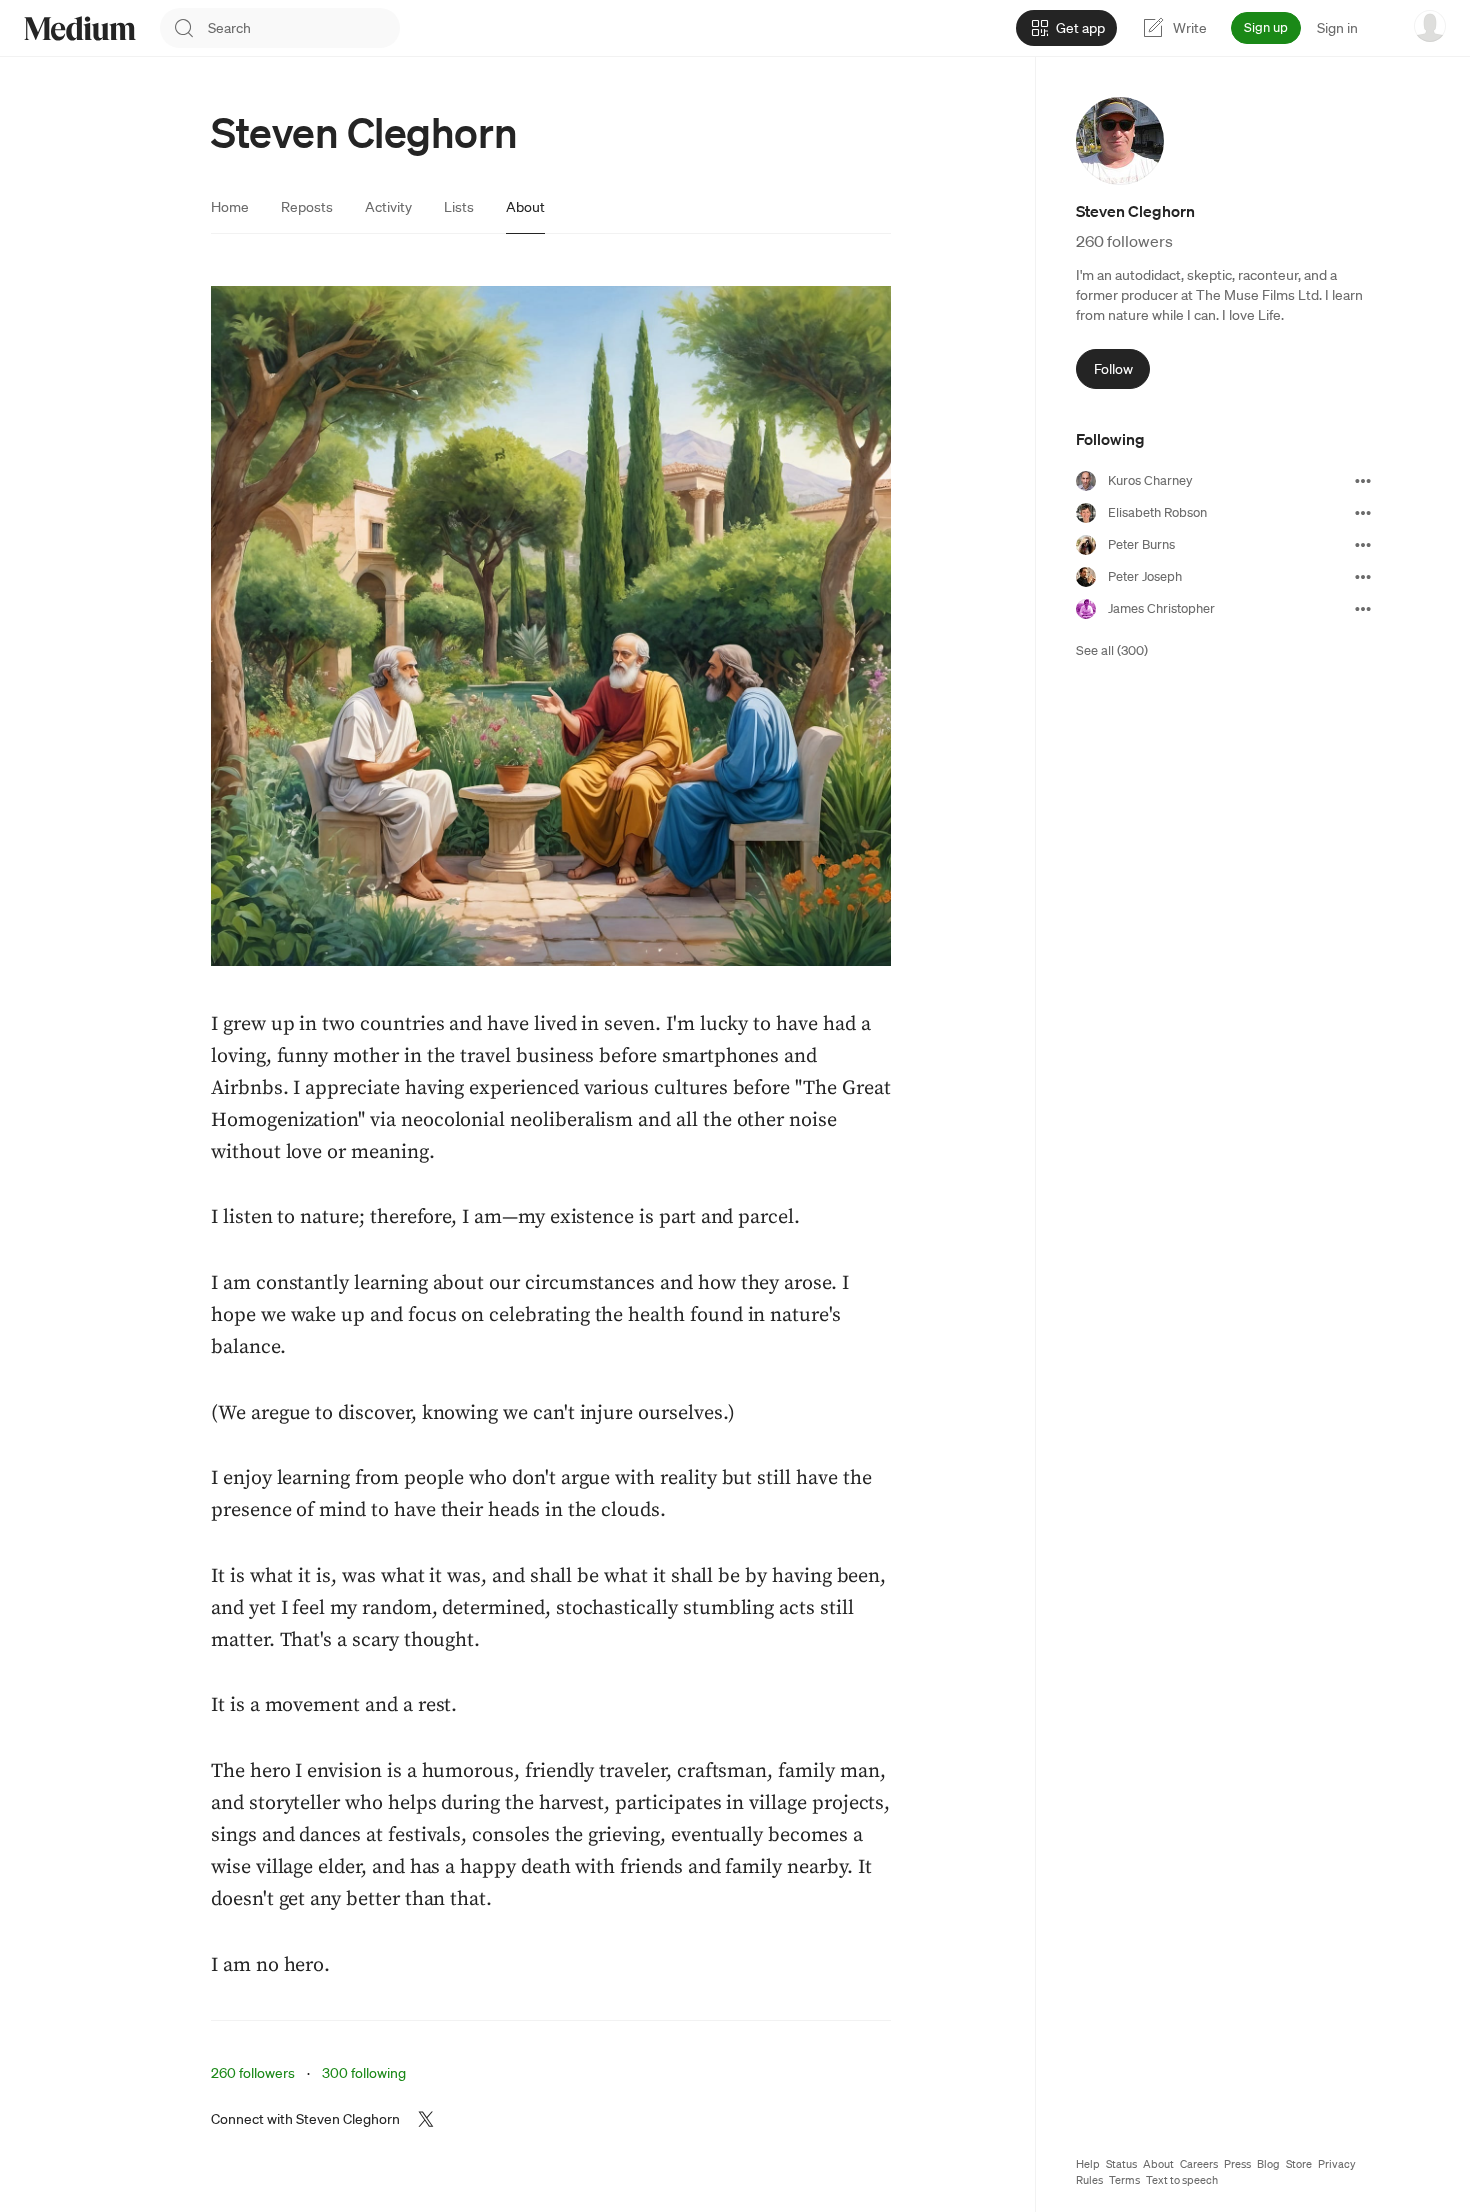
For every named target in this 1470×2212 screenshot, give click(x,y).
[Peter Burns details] (1363, 545)
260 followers (253, 2073)
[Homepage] (80, 28)
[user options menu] (1430, 26)
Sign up (1266, 27)
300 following (364, 2073)
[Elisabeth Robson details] (1363, 513)
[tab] (230, 207)
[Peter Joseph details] (1363, 577)
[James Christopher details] (1363, 609)
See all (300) (1112, 650)
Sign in (1337, 28)
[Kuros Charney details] (1363, 481)
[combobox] (304, 28)
